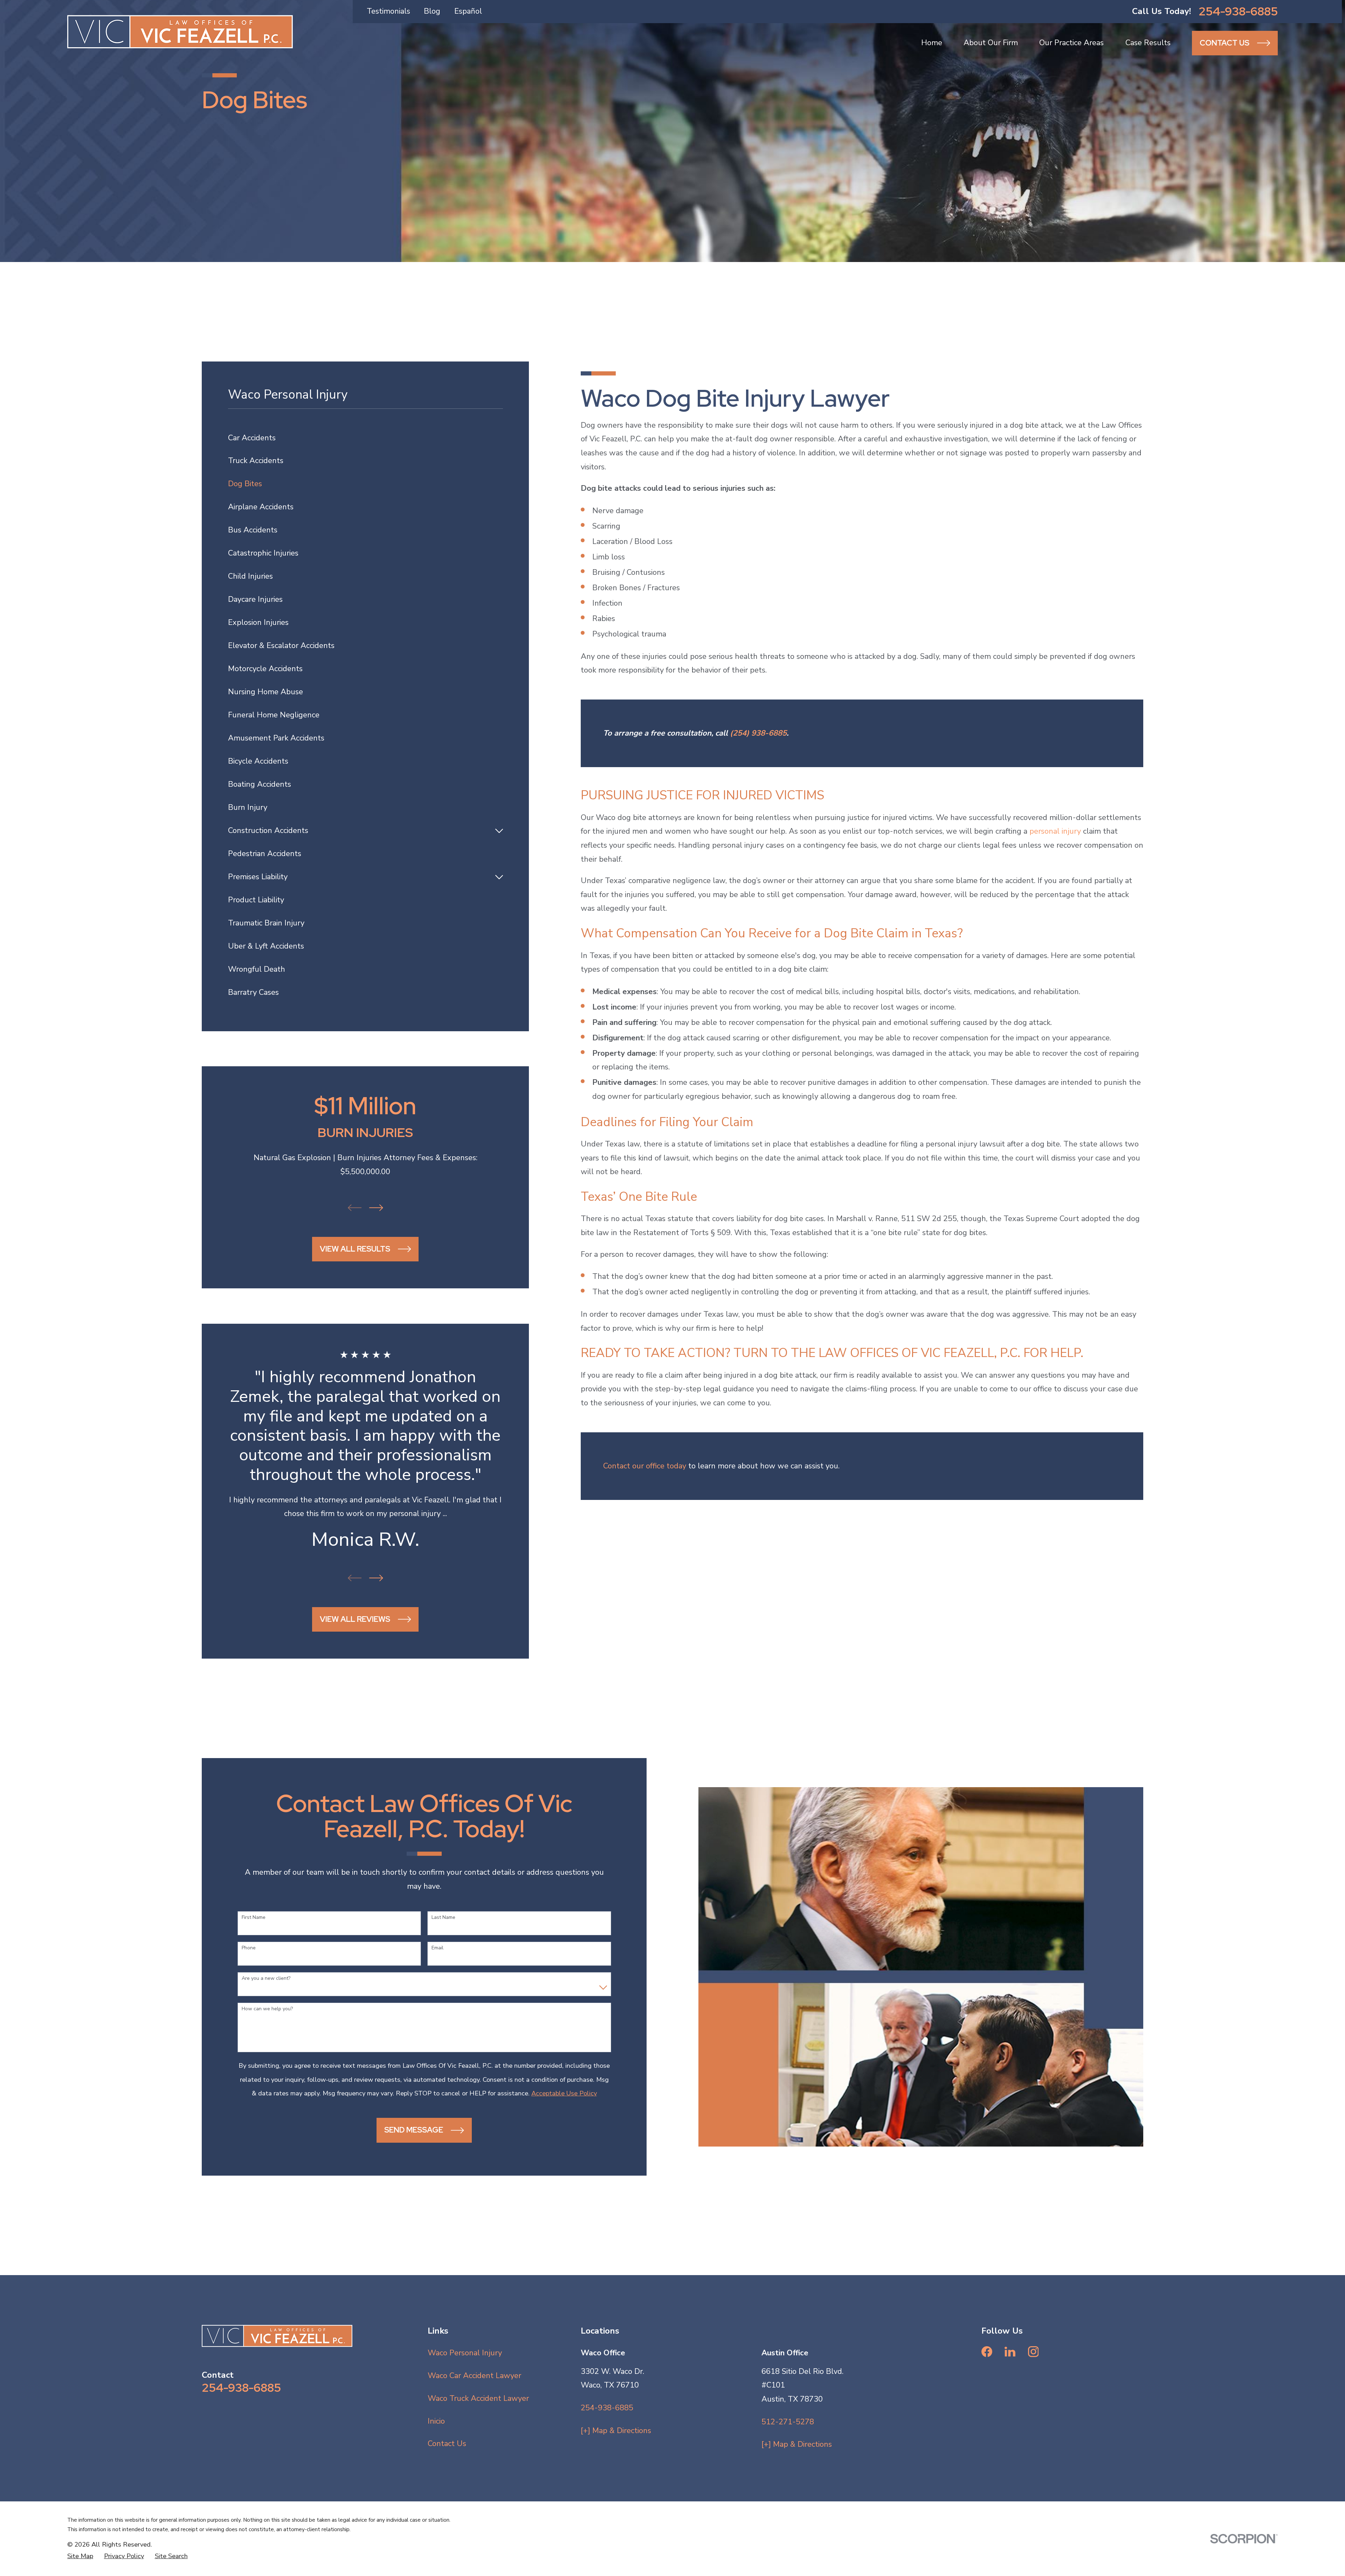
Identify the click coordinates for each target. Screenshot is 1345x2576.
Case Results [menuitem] (1148, 43)
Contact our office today (645, 1466)
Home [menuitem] (932, 43)
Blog (432, 11)
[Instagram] (1033, 2352)
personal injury (1055, 831)
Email (437, 1948)
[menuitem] (365, 438)
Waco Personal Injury (465, 2353)
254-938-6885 (1238, 11)
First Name (254, 1918)
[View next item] (376, 1208)
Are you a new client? (266, 1979)
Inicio (436, 2421)
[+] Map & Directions (616, 2431)
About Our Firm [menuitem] (991, 43)
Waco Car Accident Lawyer (474, 2376)
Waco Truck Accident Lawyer (478, 2398)
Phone (249, 1948)
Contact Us (447, 2444)
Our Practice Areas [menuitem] (1071, 43)
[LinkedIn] (1010, 2352)
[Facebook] (987, 2352)
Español (468, 11)
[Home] (180, 32)
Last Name (443, 1918)
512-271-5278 (788, 2422)
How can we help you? (267, 2009)
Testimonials (388, 11)
